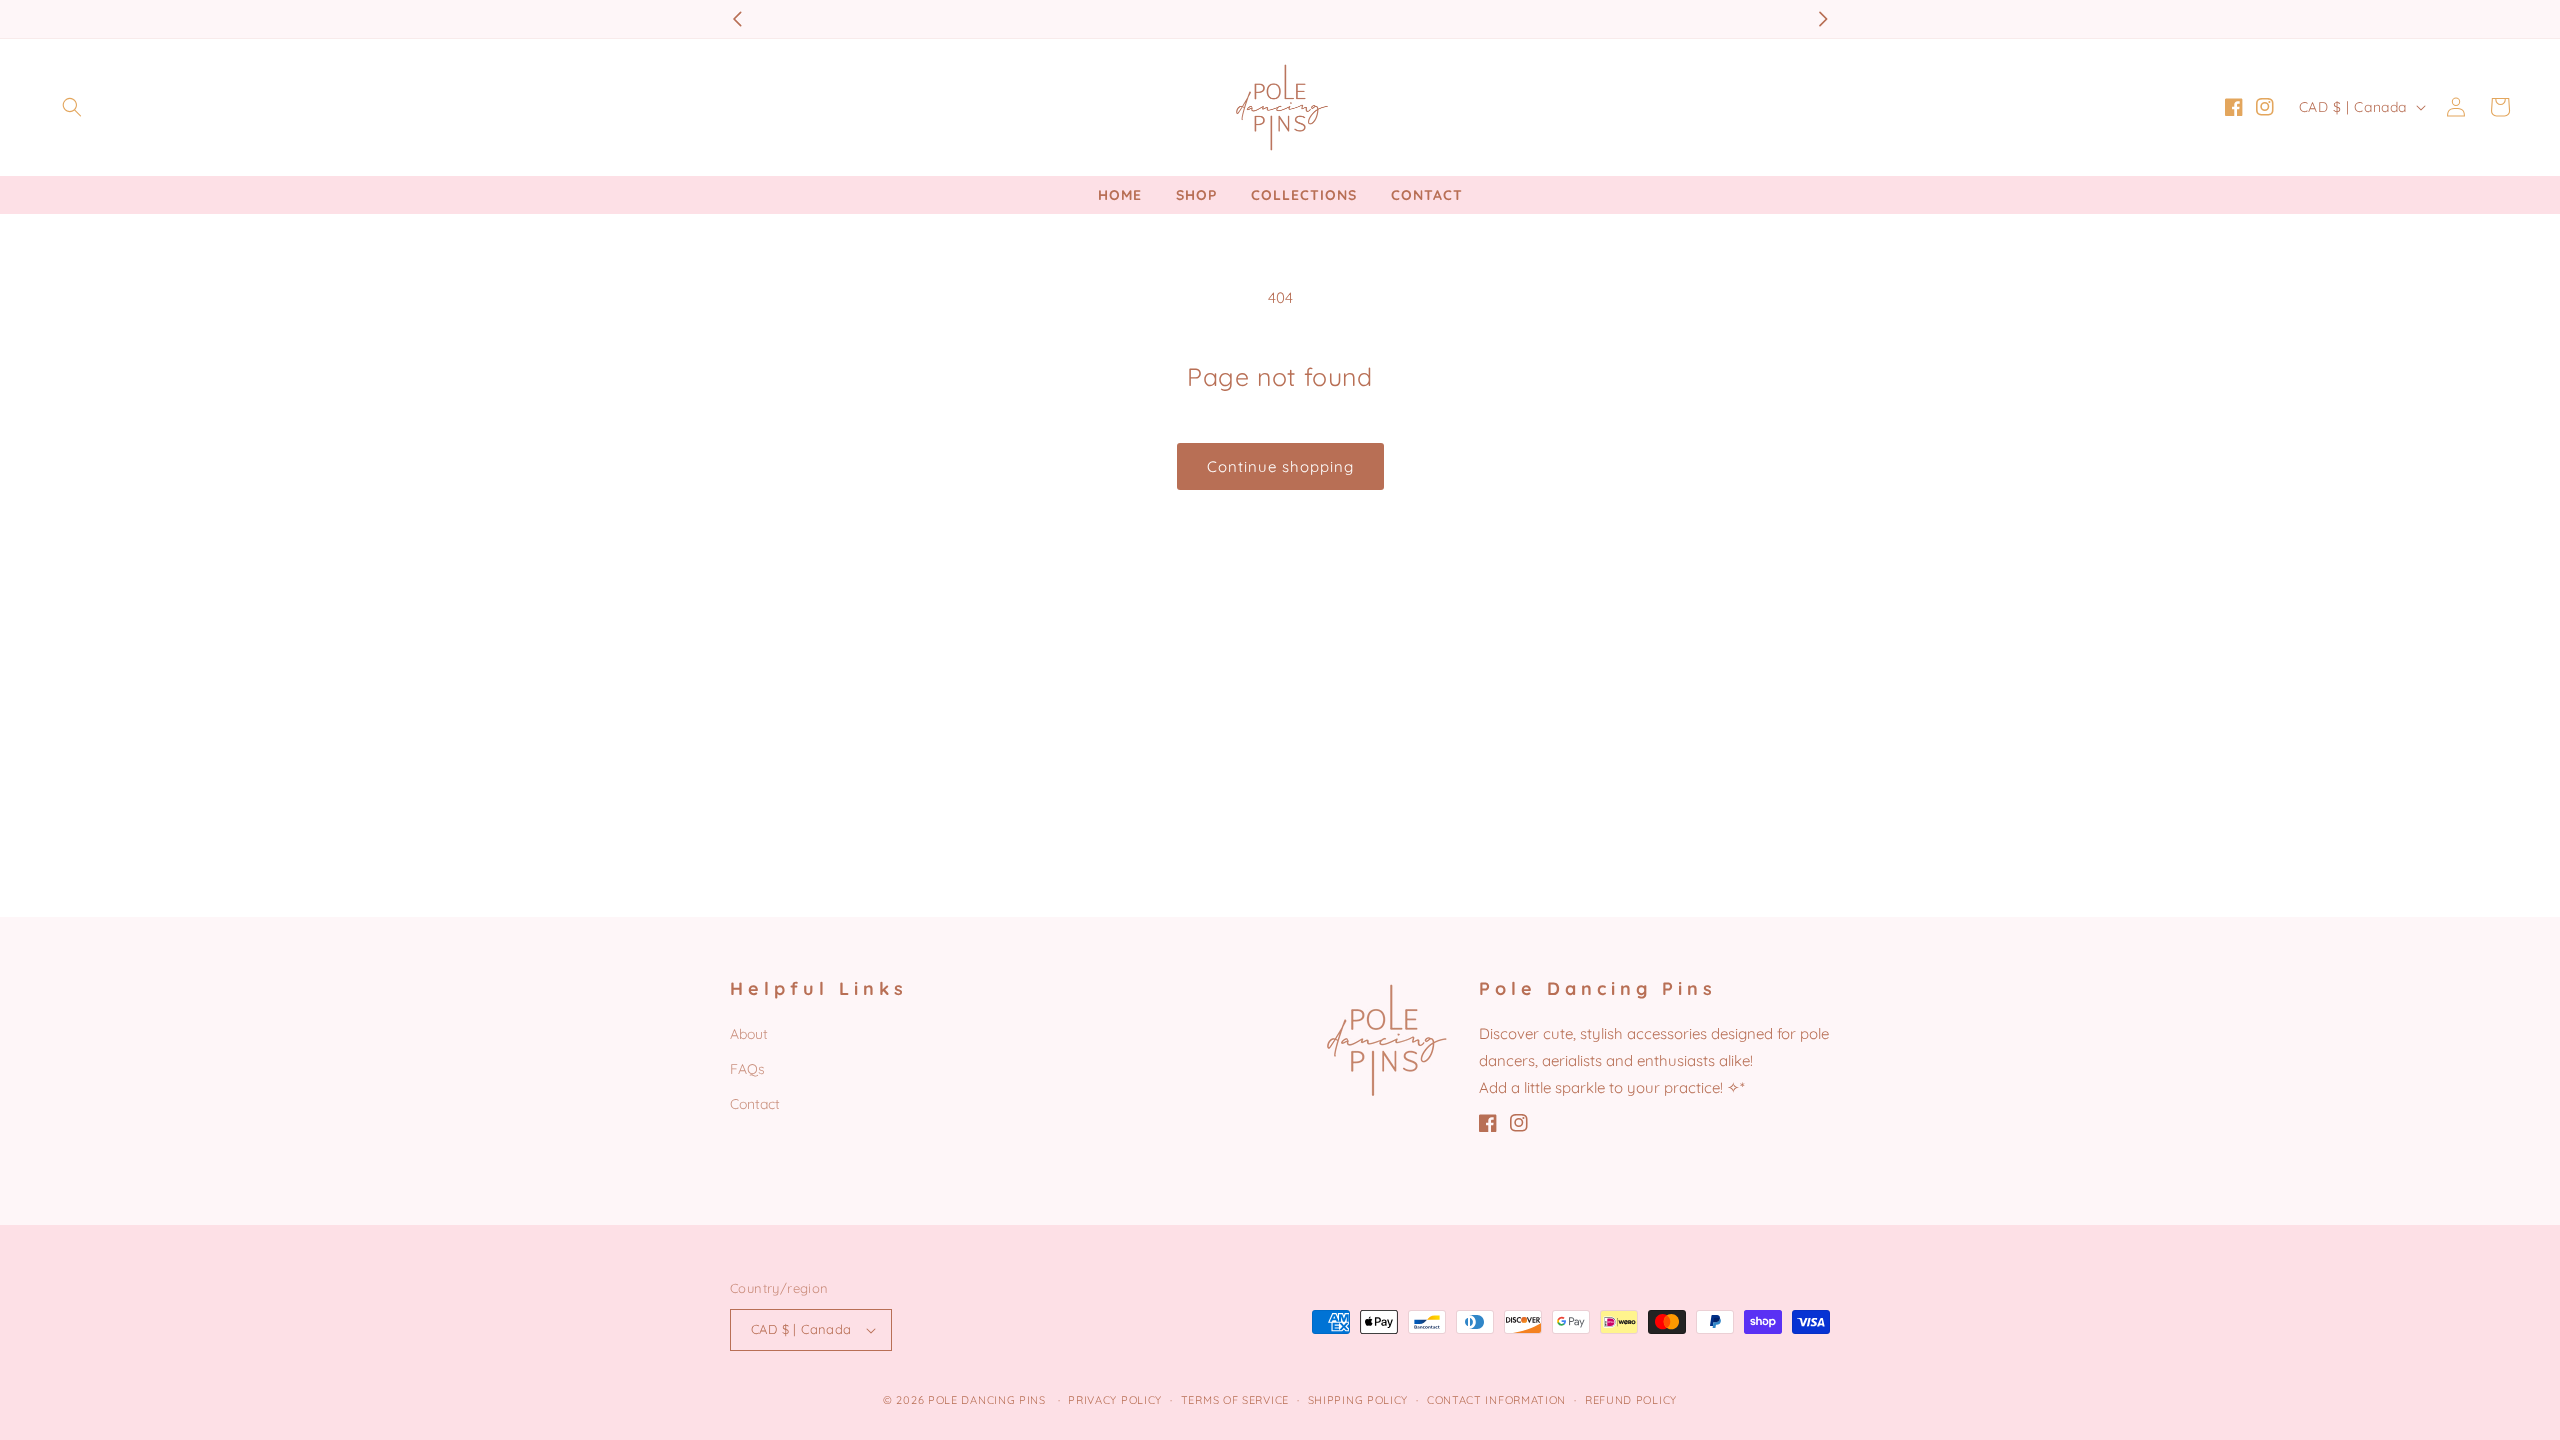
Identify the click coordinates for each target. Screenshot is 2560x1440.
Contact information (1496, 1400)
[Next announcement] (1823, 19)
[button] (72, 107)
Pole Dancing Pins (987, 1400)
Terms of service (1235, 1400)
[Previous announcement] (737, 19)
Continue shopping (1280, 466)
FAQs (747, 1069)
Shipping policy (1358, 1400)
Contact (755, 1104)
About (749, 1034)
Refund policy (1631, 1400)
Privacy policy (1115, 1400)
